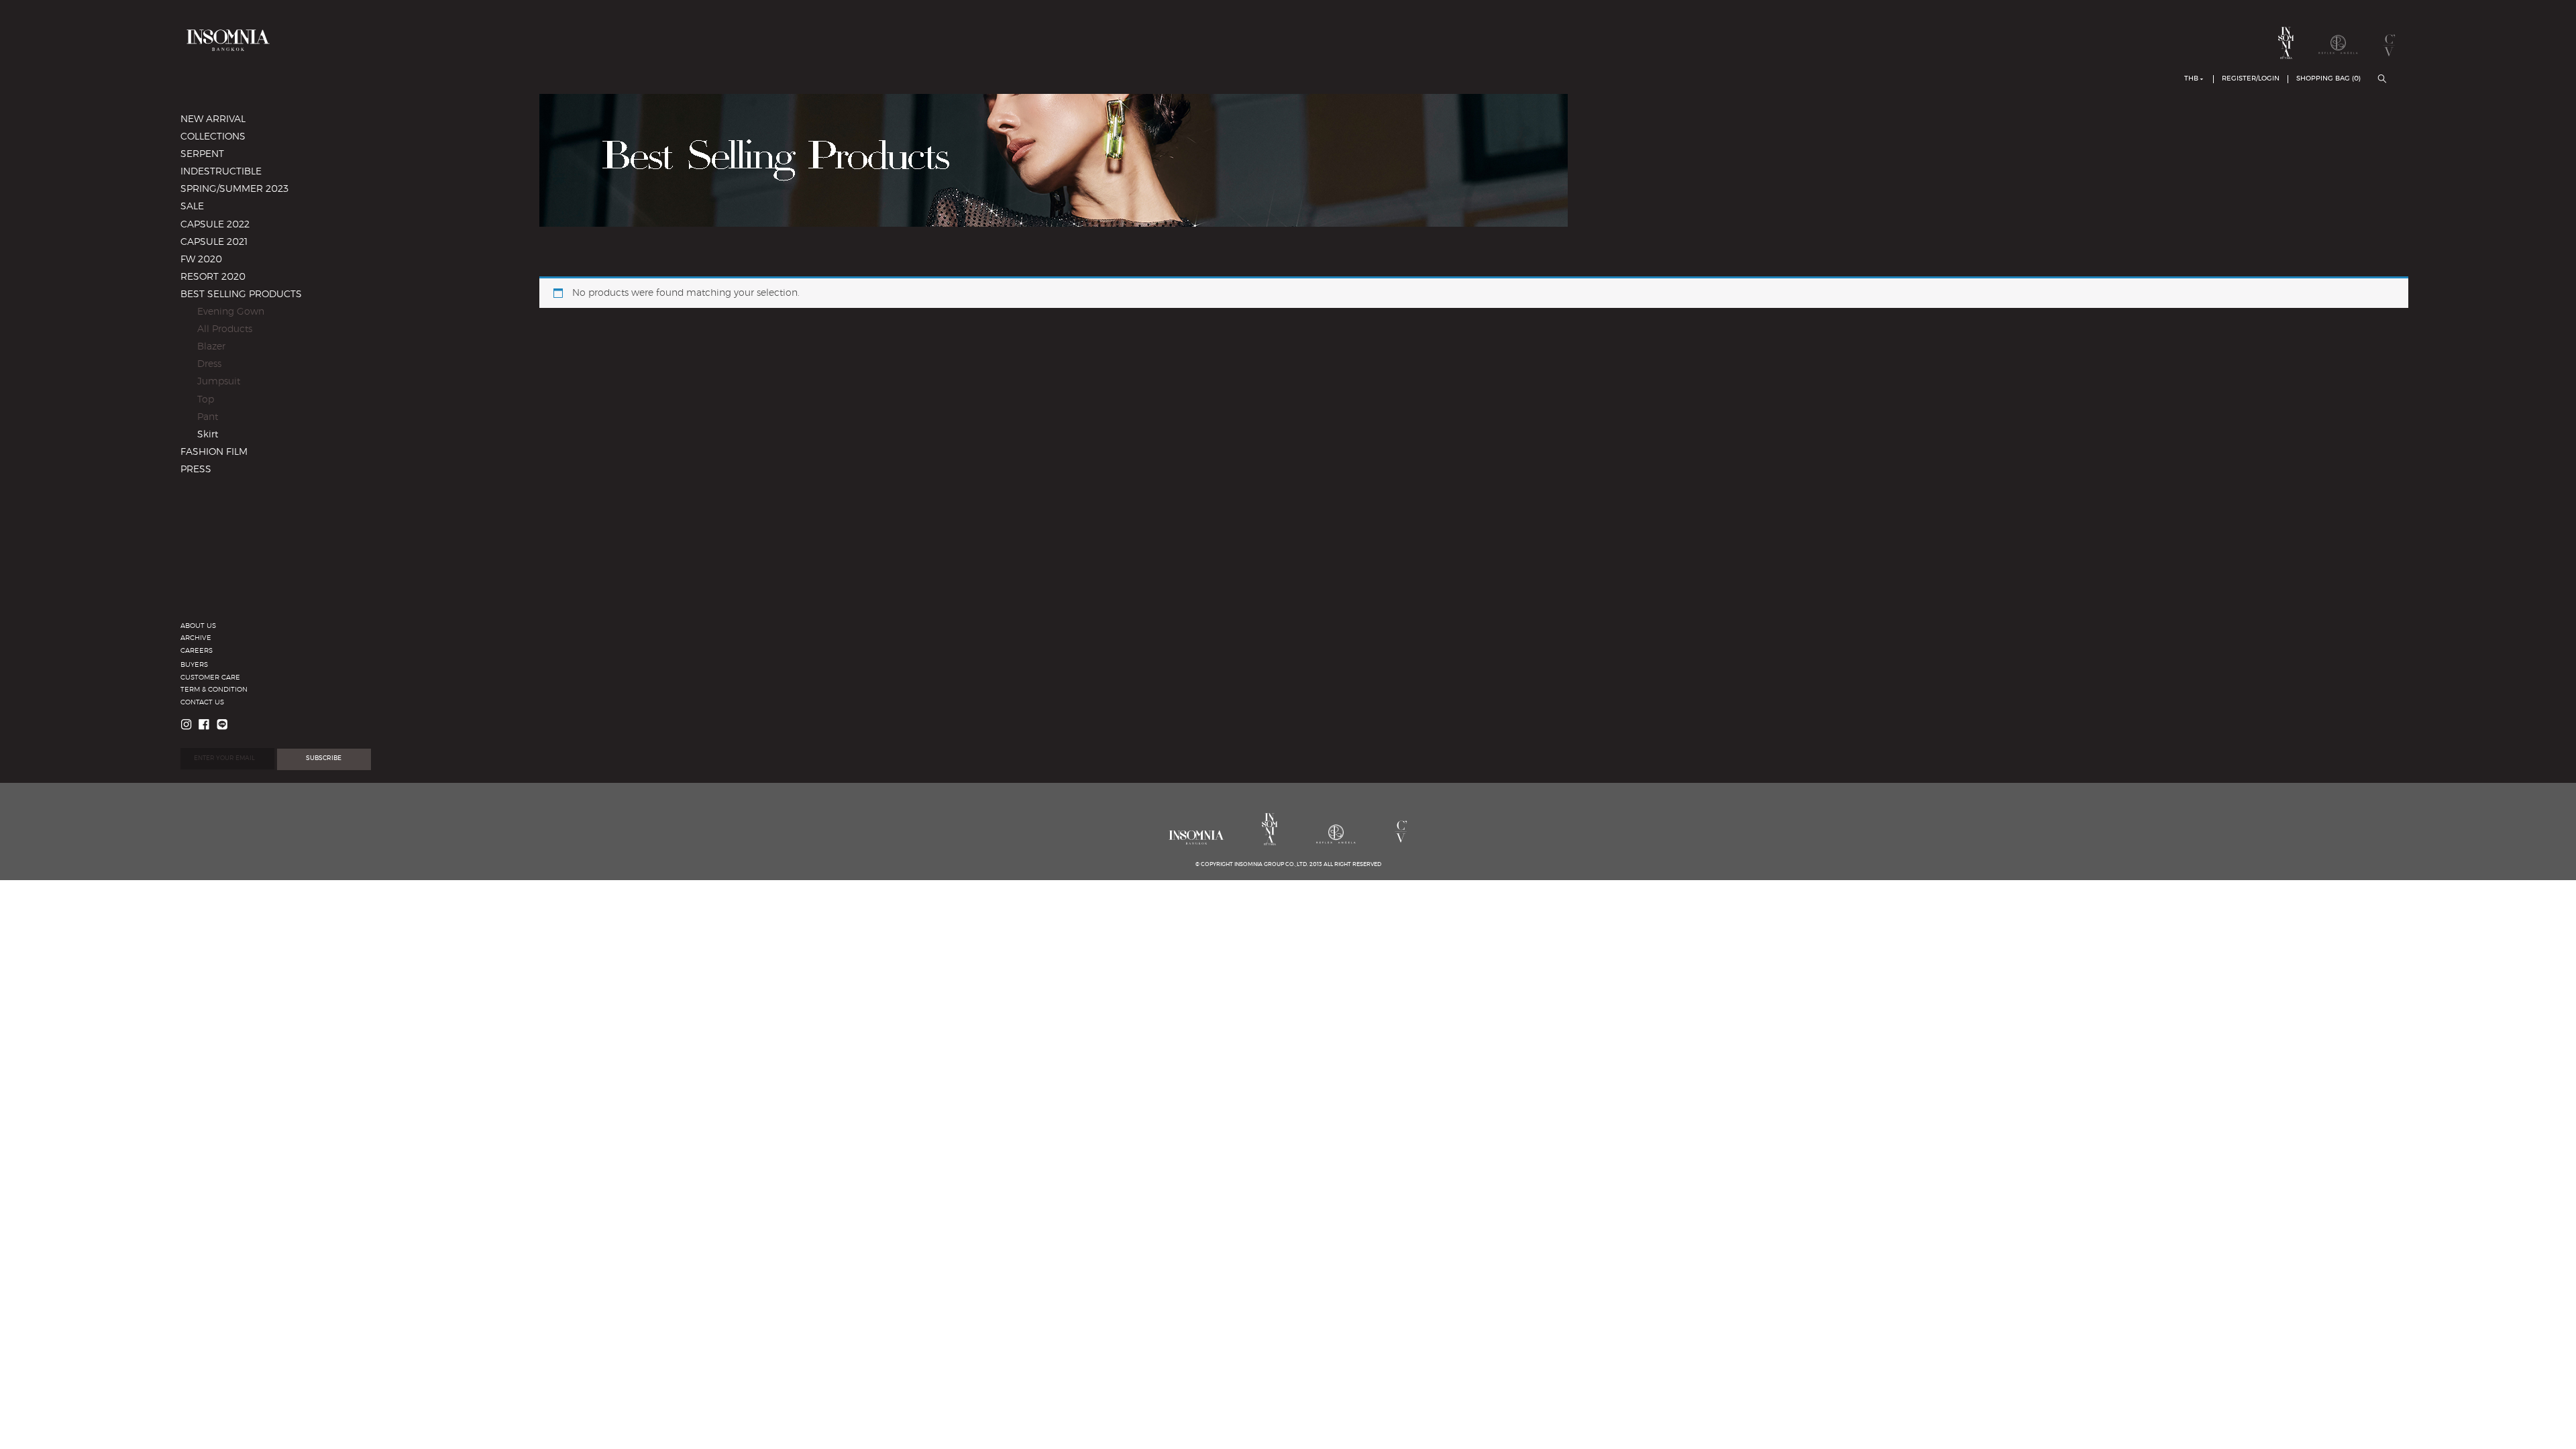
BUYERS (194, 665)
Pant (208, 417)
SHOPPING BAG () (2328, 78)
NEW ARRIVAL (213, 119)
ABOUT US (198, 626)
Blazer (211, 347)
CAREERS (197, 651)
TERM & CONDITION (214, 690)
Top (206, 400)
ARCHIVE (196, 638)
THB (2191, 78)
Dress (209, 364)
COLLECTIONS (213, 137)
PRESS (196, 470)
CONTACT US (202, 702)
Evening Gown (231, 312)
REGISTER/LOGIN (2251, 78)
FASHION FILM (214, 452)
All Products (225, 329)
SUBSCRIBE (324, 758)
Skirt (208, 435)
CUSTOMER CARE (210, 678)
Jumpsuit (219, 382)
